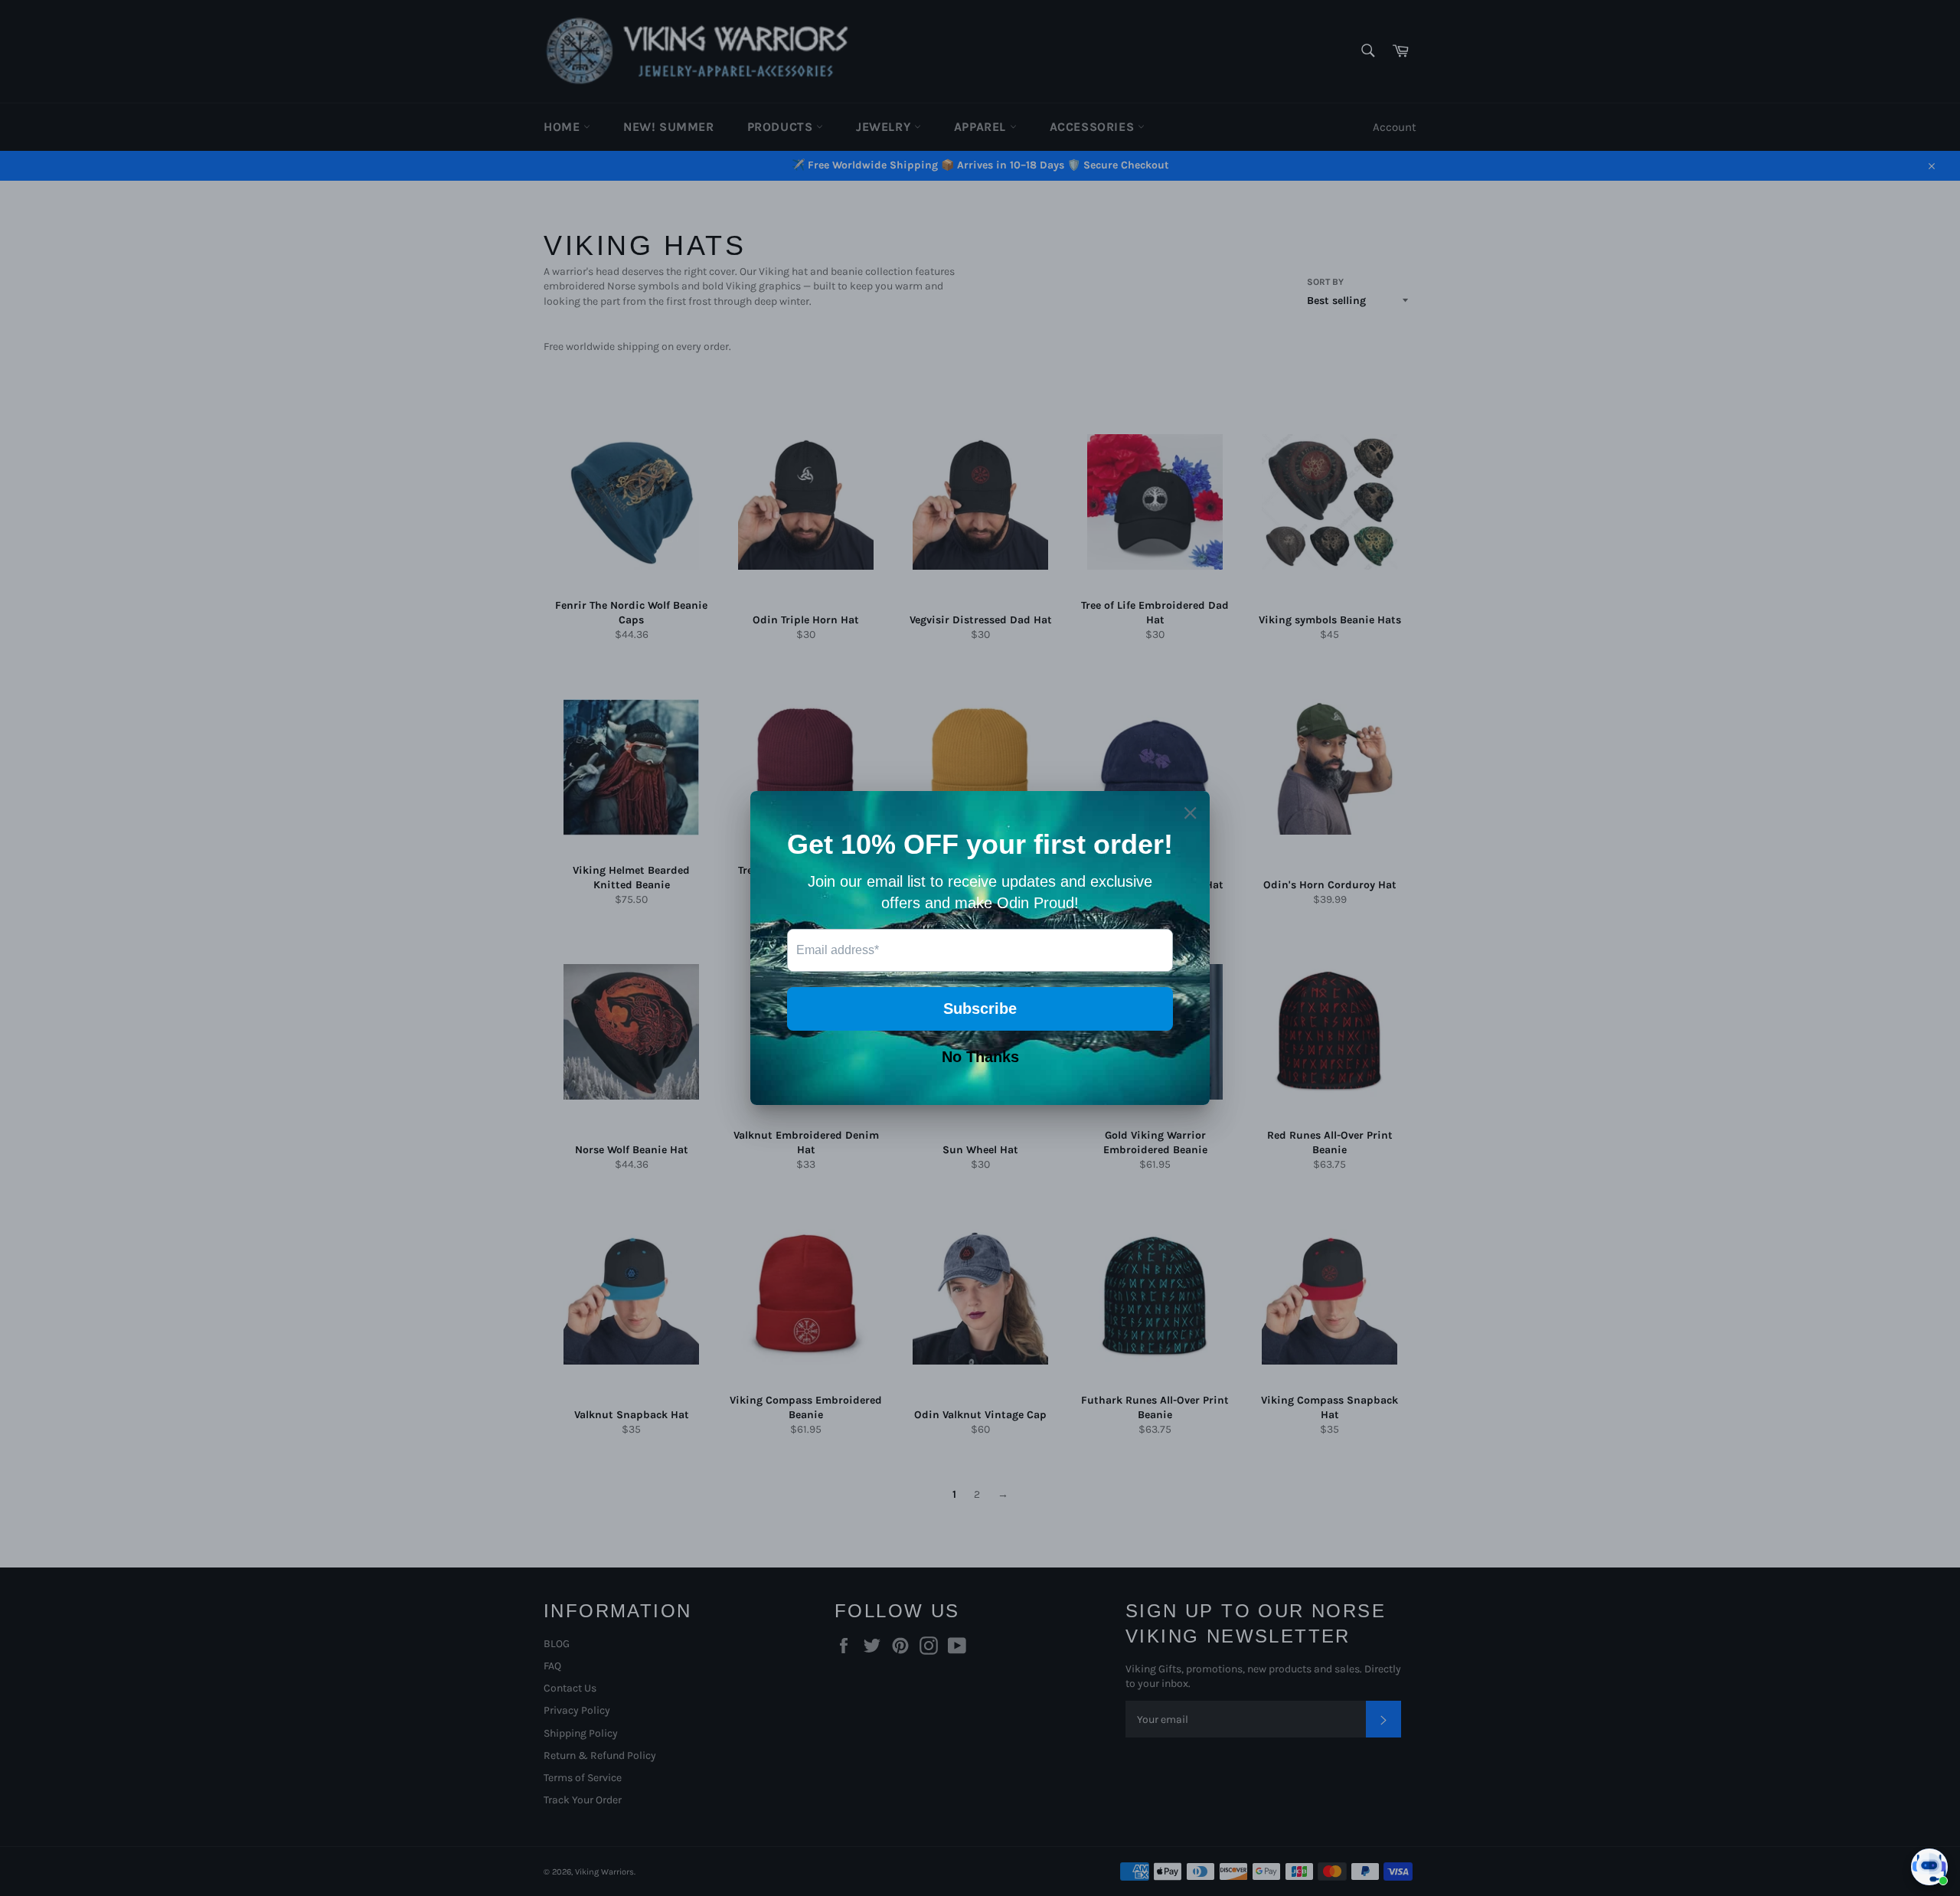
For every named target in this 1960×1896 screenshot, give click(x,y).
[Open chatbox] (1929, 1867)
